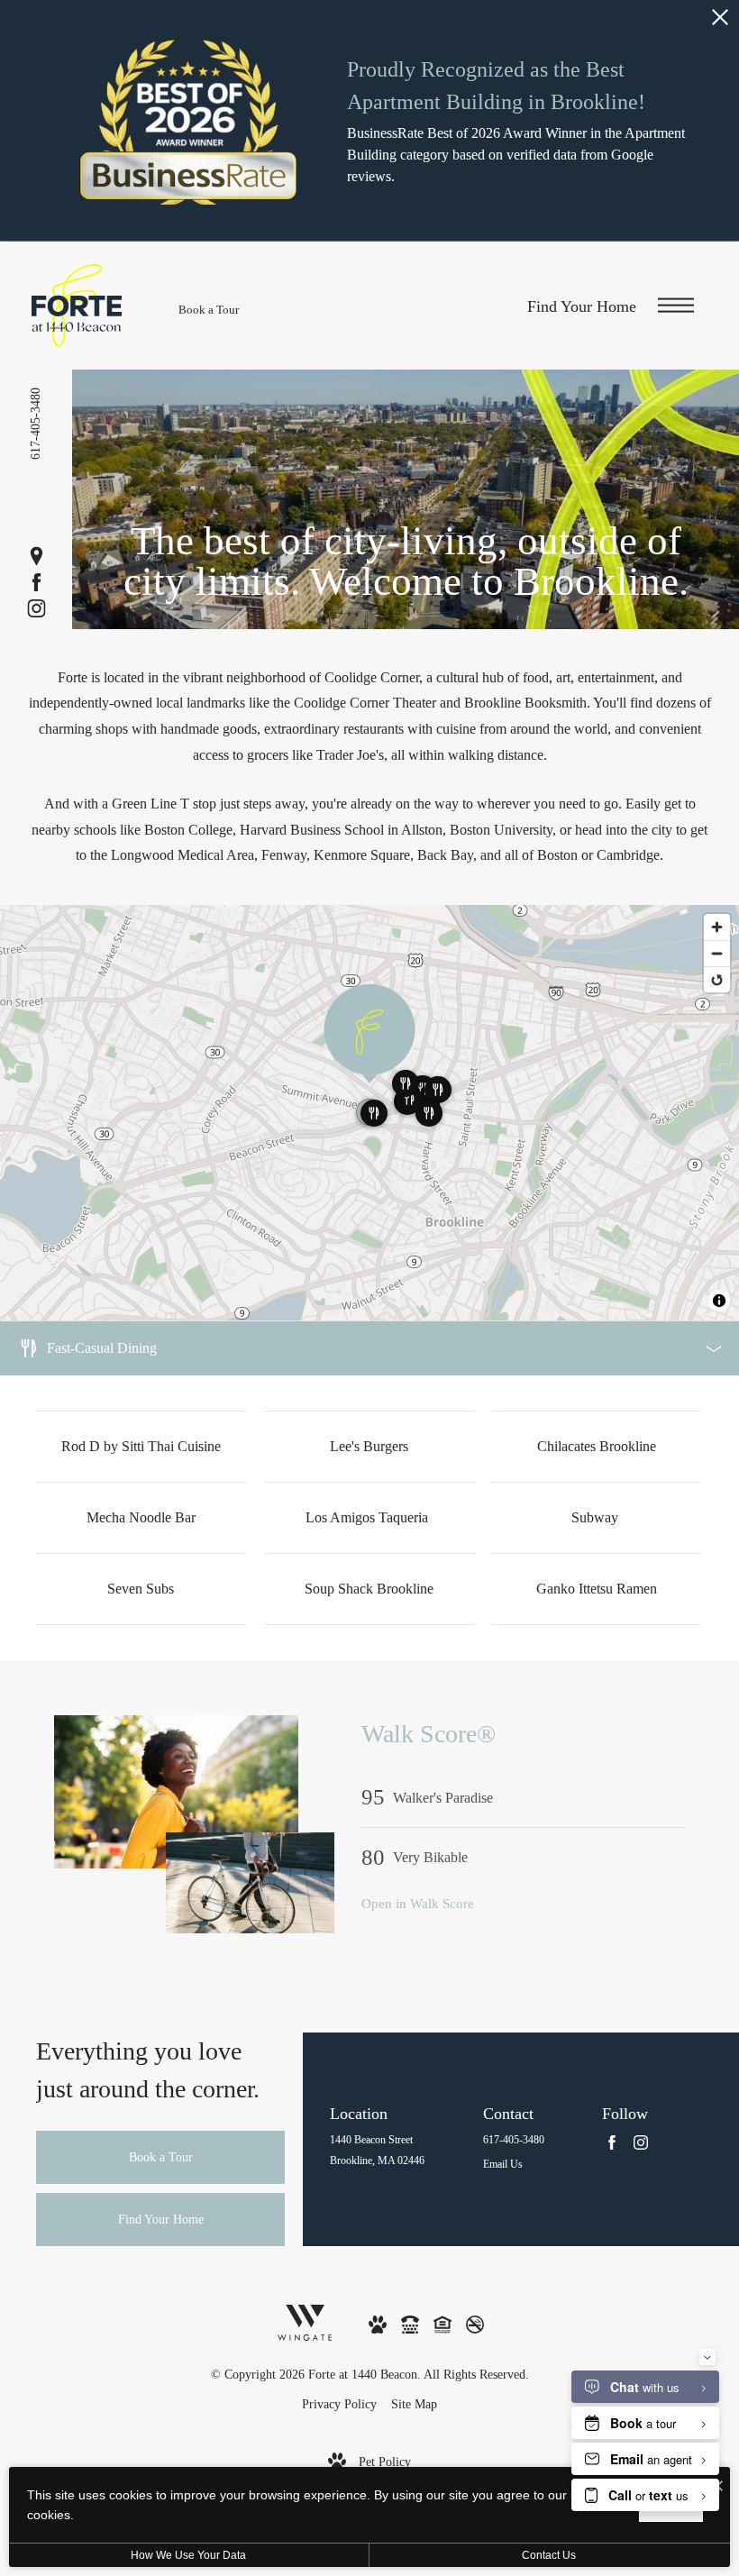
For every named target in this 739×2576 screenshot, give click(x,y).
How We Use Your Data (188, 2555)
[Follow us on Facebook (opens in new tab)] (36, 583)
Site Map (414, 2404)
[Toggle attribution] (719, 1301)
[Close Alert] (720, 22)
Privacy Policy (339, 2404)
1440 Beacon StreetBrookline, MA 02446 (377, 2150)
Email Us (503, 2164)
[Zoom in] (717, 927)
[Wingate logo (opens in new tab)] (305, 2321)
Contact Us (549, 2555)
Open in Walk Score (418, 1904)
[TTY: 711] (410, 2323)
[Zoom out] (717, 953)
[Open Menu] (676, 306)
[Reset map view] (717, 979)
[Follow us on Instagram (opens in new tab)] (36, 609)
